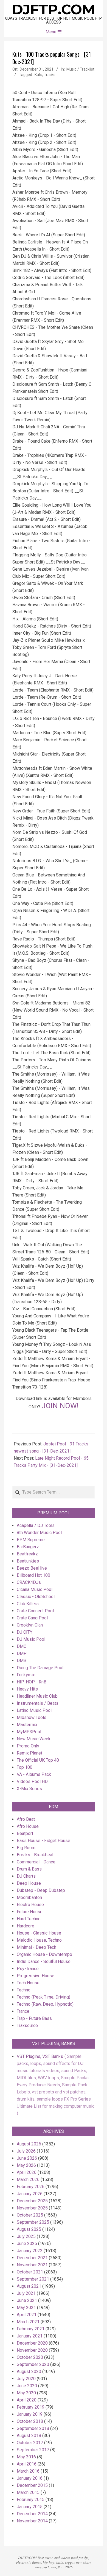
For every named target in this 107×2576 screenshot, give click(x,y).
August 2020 (29, 2372)
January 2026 (30, 2194)
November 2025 (32, 2208)
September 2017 (33, 2450)
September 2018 (33, 2428)
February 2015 (31, 2500)
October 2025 (30, 2215)
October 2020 (30, 2357)
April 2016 (27, 2464)
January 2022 (30, 2251)
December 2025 (32, 2201)
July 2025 (26, 2236)
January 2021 (30, 2336)
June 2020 (27, 2386)
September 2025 (33, 2222)
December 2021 (32, 2258)
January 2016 (30, 2478)
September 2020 (33, 2364)
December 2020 (32, 2343)
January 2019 (30, 2414)
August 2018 (29, 2436)
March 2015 (28, 2492)
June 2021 (27, 2300)
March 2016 (28, 2471)
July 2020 (26, 2379)
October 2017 (30, 2443)
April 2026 (27, 2172)
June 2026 (27, 2158)
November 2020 (32, 2350)
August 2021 (29, 2286)
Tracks (50, 75)
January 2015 (30, 2507)
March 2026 (28, 2179)
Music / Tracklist (80, 69)
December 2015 (32, 2485)
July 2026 (26, 2151)
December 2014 (32, 2514)
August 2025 (29, 2229)
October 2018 (30, 2421)
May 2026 (26, 2165)
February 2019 (31, 2407)
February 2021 (31, 2329)
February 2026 (31, 2187)
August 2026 (29, 2144)
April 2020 (27, 2400)
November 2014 (32, 2521)
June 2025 (27, 2244)
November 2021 (32, 2265)
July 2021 (26, 2293)
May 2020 (26, 2393)
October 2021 (30, 2272)
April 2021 (27, 2315)
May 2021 (26, 2308)
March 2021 (28, 2322)
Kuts (38, 75)
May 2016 (26, 2457)
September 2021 (33, 2279)
